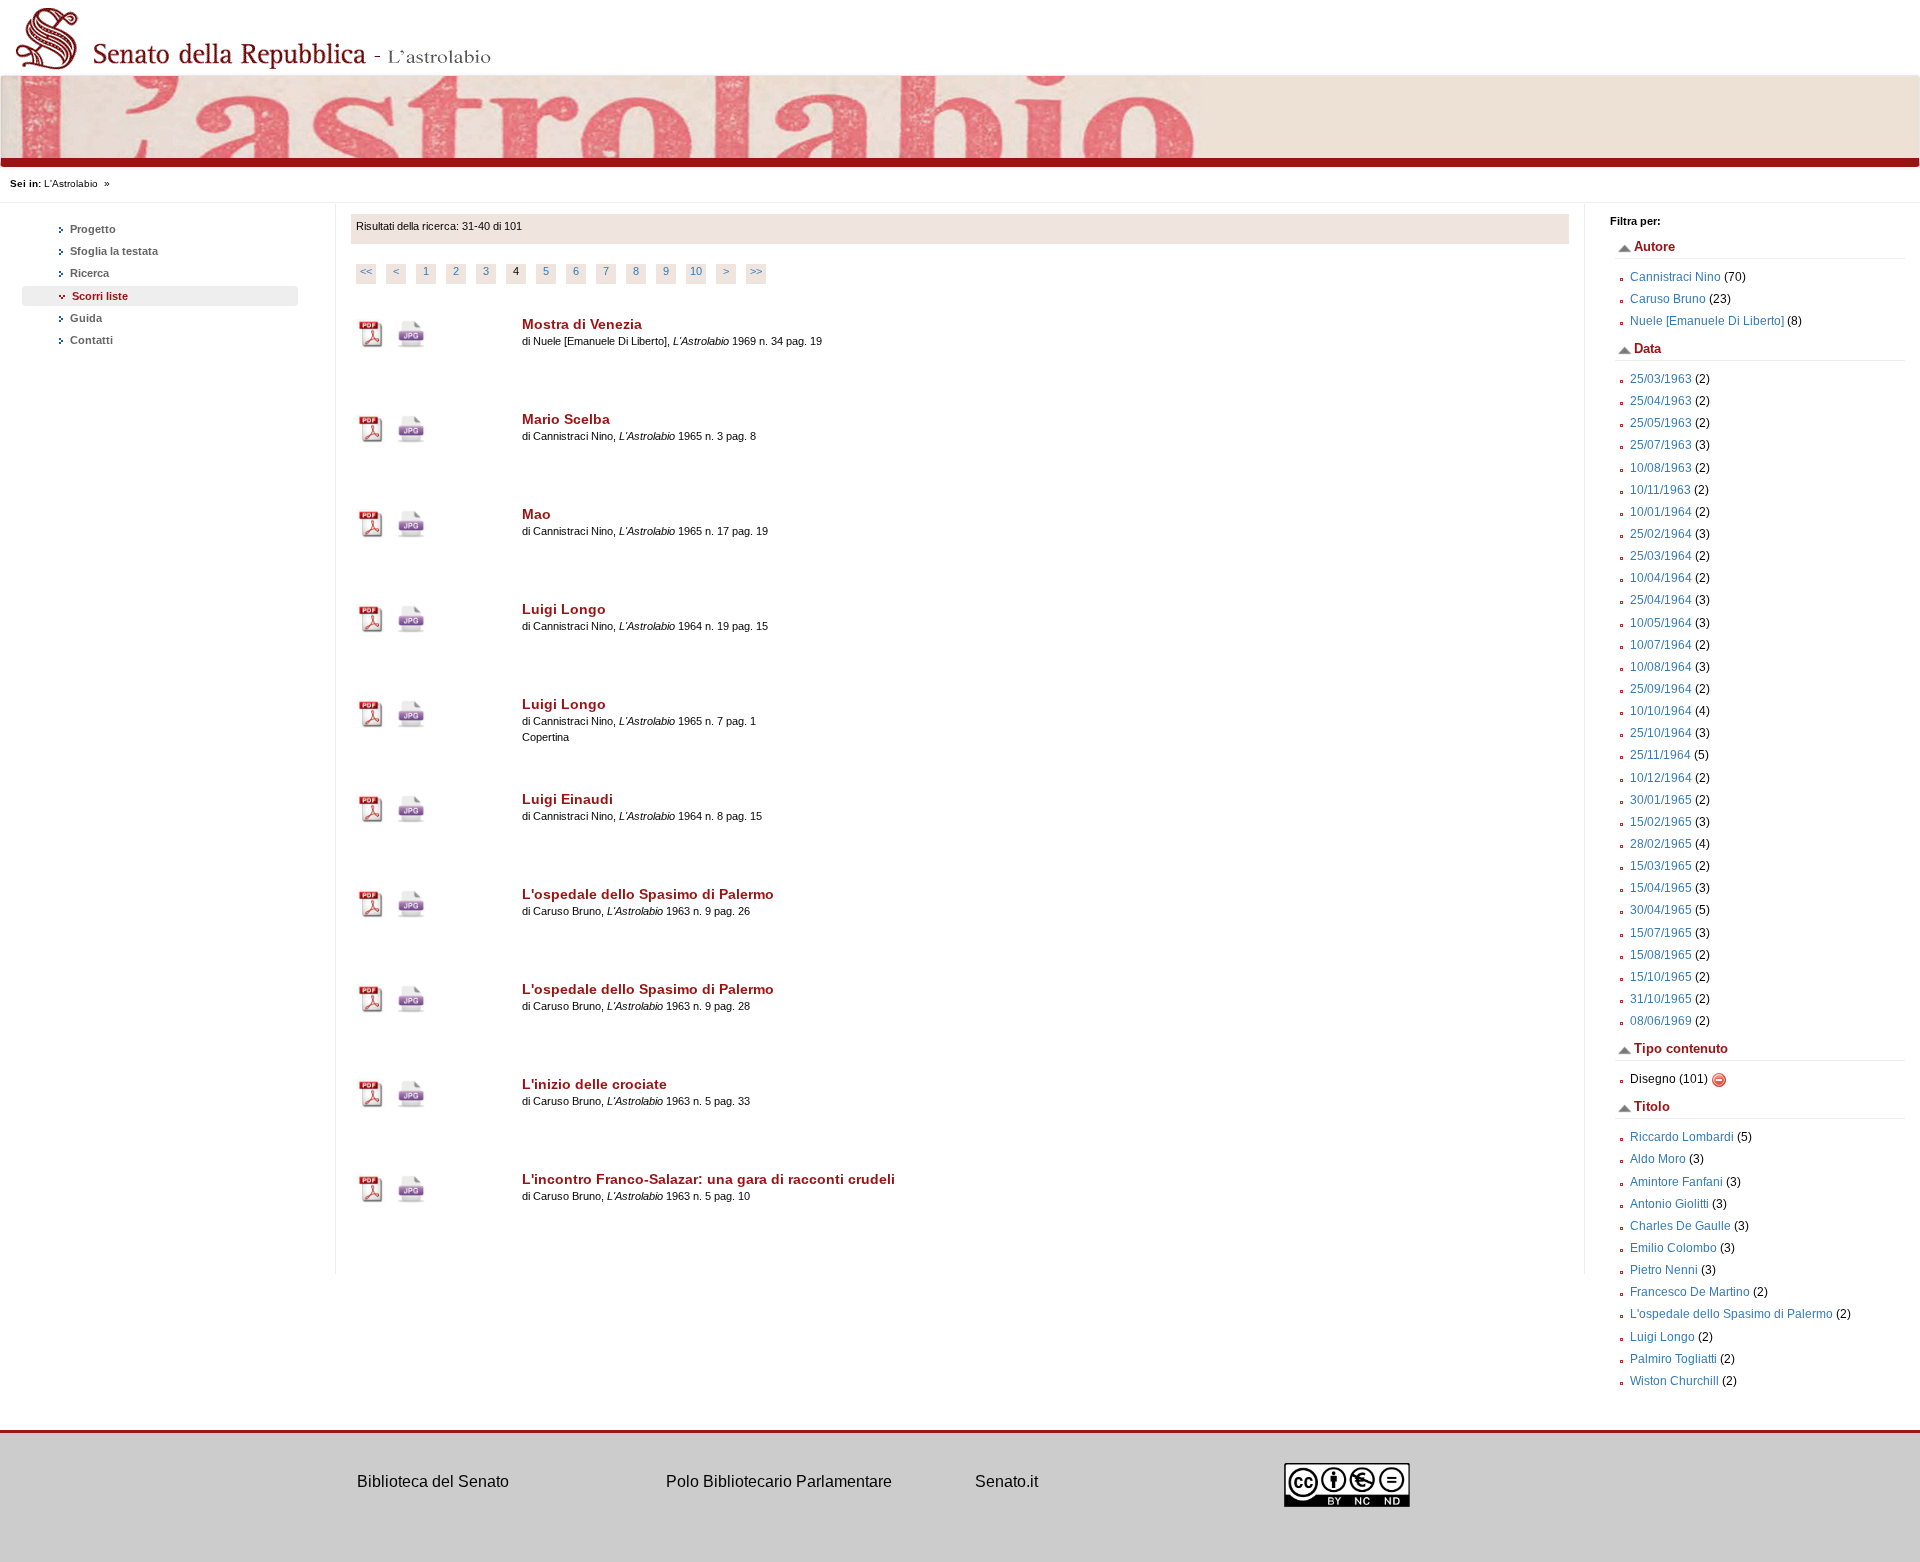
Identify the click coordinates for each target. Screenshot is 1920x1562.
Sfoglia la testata (112, 251)
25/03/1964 (1661, 556)
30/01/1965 (1661, 800)
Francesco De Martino (1690, 1292)
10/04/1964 (1661, 578)
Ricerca (88, 273)
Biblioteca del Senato (433, 1481)
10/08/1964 (1661, 667)
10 (696, 271)
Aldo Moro (1658, 1159)
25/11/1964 (1660, 755)
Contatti (90, 340)
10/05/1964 (1661, 623)
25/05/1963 (1661, 423)
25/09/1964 (1661, 689)
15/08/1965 (1661, 955)
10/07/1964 (1661, 645)
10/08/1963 (1661, 468)
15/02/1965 (1661, 822)
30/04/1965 (1661, 910)
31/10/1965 (1661, 999)
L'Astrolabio (71, 183)
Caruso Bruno (1668, 299)
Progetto (91, 229)
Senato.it (1006, 1481)
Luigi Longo (1662, 1337)
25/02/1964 (1661, 534)
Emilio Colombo (1673, 1248)
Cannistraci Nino (1675, 277)
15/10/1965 (1661, 977)
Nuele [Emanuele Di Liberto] (1707, 321)
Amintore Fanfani (1676, 1182)
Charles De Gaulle (1680, 1226)
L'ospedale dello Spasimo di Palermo (1731, 1314)
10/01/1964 (1661, 512)
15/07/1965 (1661, 933)
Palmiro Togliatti (1673, 1359)
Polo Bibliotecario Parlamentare (779, 1481)
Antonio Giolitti (1669, 1204)
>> (756, 271)
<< (366, 271)
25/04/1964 (1661, 600)
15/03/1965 (1661, 866)
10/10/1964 (1661, 711)
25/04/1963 (1661, 401)
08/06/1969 (1661, 1021)
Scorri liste (100, 296)
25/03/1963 (1661, 379)
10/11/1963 (1660, 490)
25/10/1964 (1661, 733)
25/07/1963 (1661, 445)
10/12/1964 (1661, 778)
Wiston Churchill (1674, 1381)
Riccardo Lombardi (1682, 1137)
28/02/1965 (1661, 844)
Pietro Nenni (1664, 1270)
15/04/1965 (1661, 888)
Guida (84, 318)
